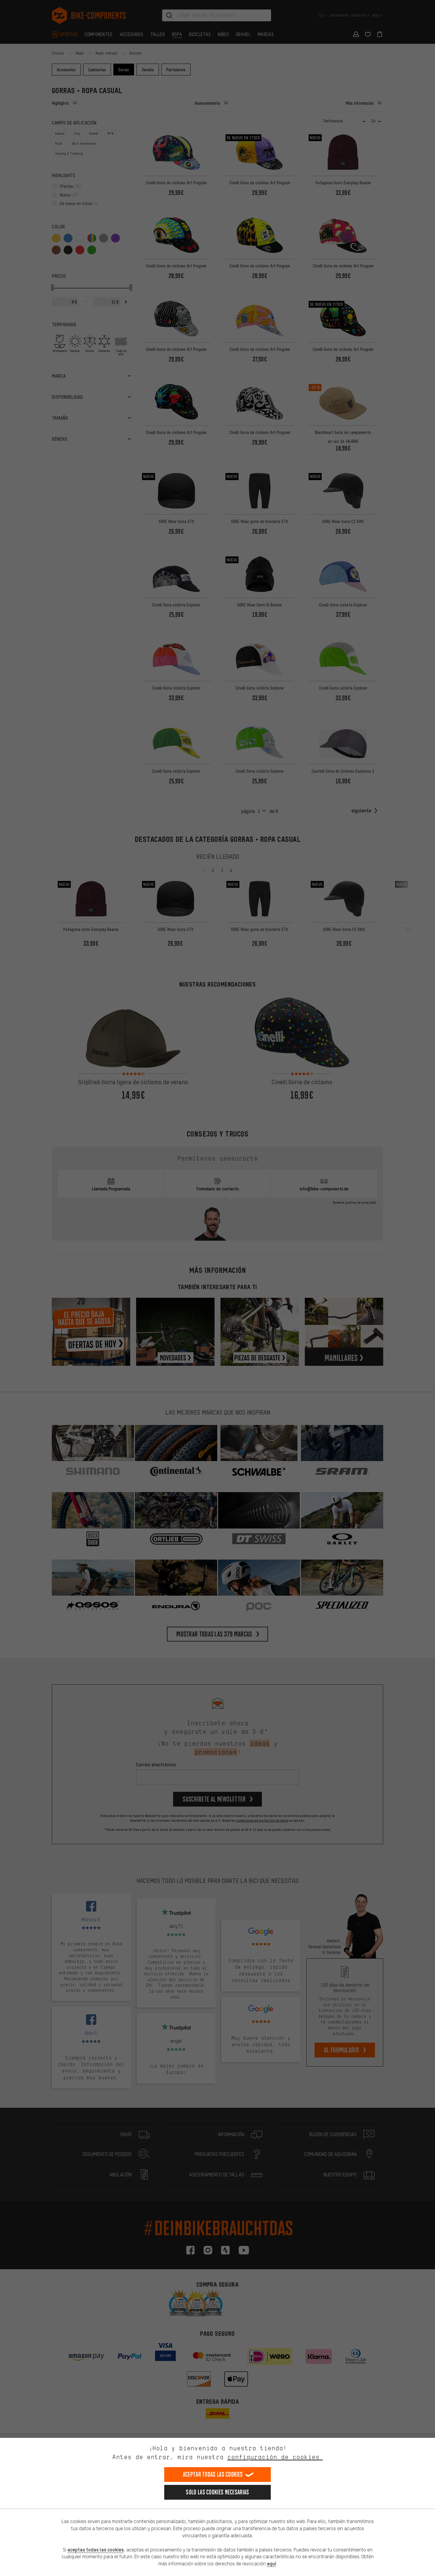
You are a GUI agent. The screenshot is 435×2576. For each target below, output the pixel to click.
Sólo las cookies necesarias (217, 2492)
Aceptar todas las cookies (213, 2474)
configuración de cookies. (275, 2457)
